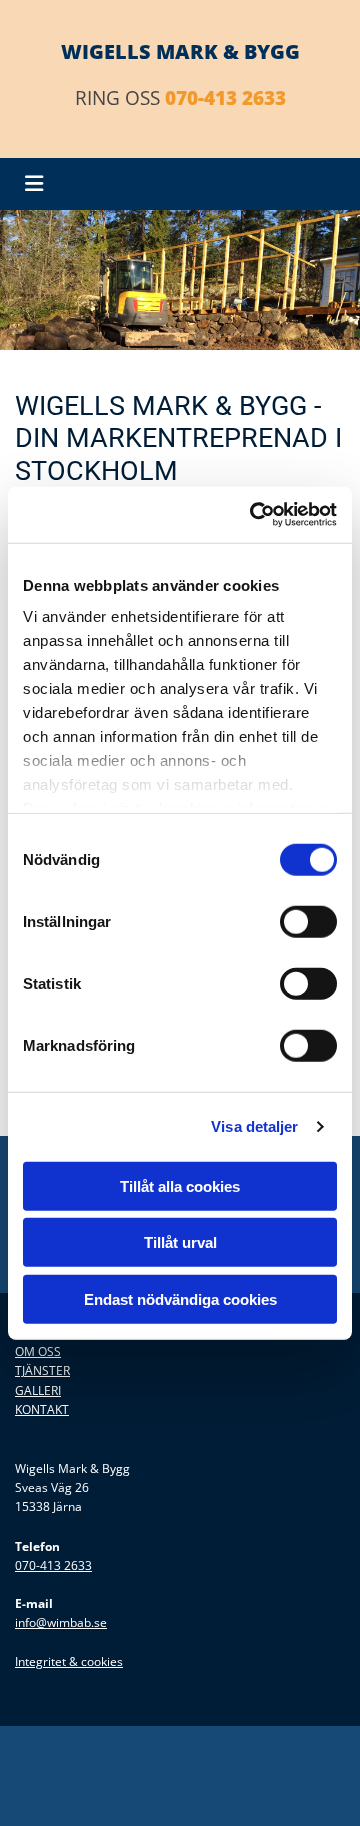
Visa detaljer (254, 1126)
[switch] (308, 921)
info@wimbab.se (61, 1622)
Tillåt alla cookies (180, 1185)
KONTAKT (42, 1409)
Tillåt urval (180, 1242)
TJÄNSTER (42, 1370)
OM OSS (38, 1351)
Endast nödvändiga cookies (180, 1298)
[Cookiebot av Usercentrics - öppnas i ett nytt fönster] (254, 515)
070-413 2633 (225, 98)
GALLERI (38, 1390)
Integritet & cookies (69, 1661)
